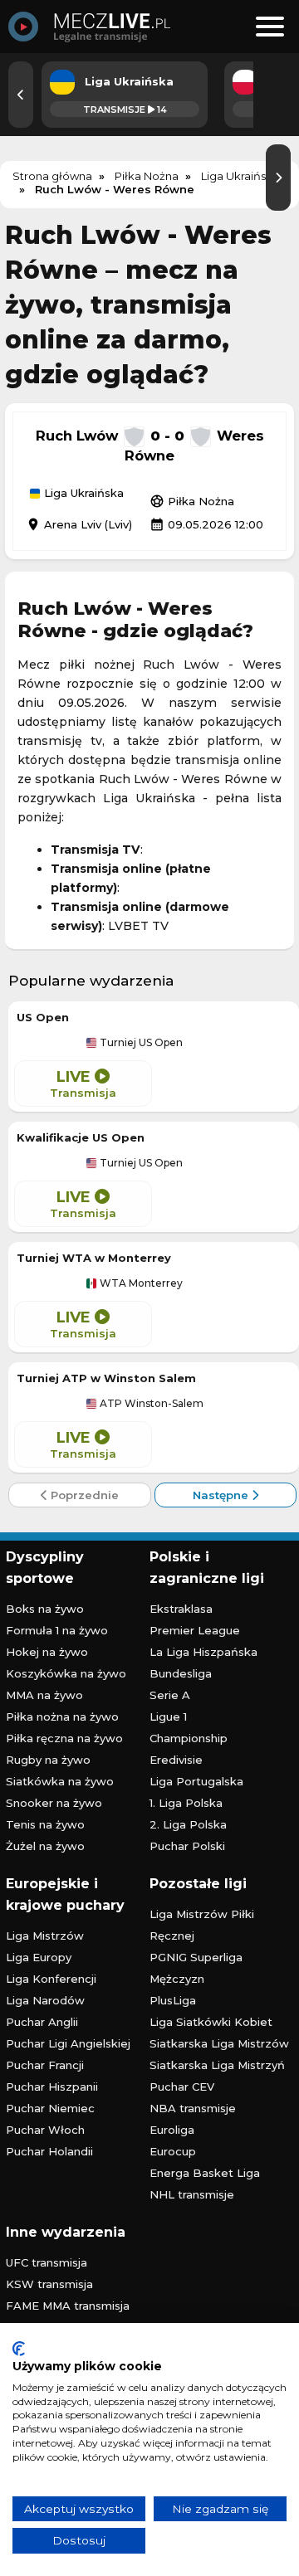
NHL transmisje (192, 2194)
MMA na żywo (44, 1695)
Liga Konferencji (51, 1979)
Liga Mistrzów (45, 1936)
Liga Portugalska (196, 1781)
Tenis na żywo (45, 1824)
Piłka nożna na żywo (62, 1717)
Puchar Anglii (42, 2022)
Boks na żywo (45, 1609)
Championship (189, 1738)
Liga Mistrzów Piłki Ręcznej (202, 1925)
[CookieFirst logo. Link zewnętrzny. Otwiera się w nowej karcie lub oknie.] (19, 2349)
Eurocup (173, 2151)
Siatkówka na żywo (60, 1781)
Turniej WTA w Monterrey (94, 1258)
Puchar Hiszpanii (52, 2087)
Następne (222, 1495)
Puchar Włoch (45, 2130)
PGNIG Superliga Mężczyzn (196, 1968)
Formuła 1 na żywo (57, 1630)
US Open (43, 1017)
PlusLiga (173, 2000)
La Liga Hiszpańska (203, 1652)
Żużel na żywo (45, 1846)
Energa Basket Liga (205, 2173)
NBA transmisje (193, 2108)
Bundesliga (181, 1673)
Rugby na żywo (48, 1760)
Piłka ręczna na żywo (64, 1738)
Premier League (195, 1630)
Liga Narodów (45, 2000)
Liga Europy (39, 1957)
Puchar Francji (45, 2065)
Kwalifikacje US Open (81, 1137)
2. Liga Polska (188, 1824)
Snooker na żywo (54, 1803)
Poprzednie (83, 1495)
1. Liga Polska (186, 1803)
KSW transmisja (49, 2284)
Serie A (170, 1695)
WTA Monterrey (140, 1283)
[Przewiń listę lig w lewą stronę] (21, 95)
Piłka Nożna (192, 501)
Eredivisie (176, 1760)
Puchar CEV (182, 2087)
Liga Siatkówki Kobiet (211, 2022)
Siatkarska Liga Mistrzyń (217, 2065)
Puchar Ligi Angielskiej (68, 2043)
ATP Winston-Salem (150, 1404)
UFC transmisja (47, 2262)
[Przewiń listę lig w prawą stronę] (278, 178)
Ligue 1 (168, 1717)
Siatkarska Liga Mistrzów (219, 2043)
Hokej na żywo (47, 1652)
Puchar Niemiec (50, 2108)
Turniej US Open (140, 1043)
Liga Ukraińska (82, 494)
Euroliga (172, 2130)
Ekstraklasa (181, 1609)
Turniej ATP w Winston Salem (106, 1378)
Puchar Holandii (49, 2151)
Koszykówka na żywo (66, 1673)
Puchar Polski (187, 1846)
